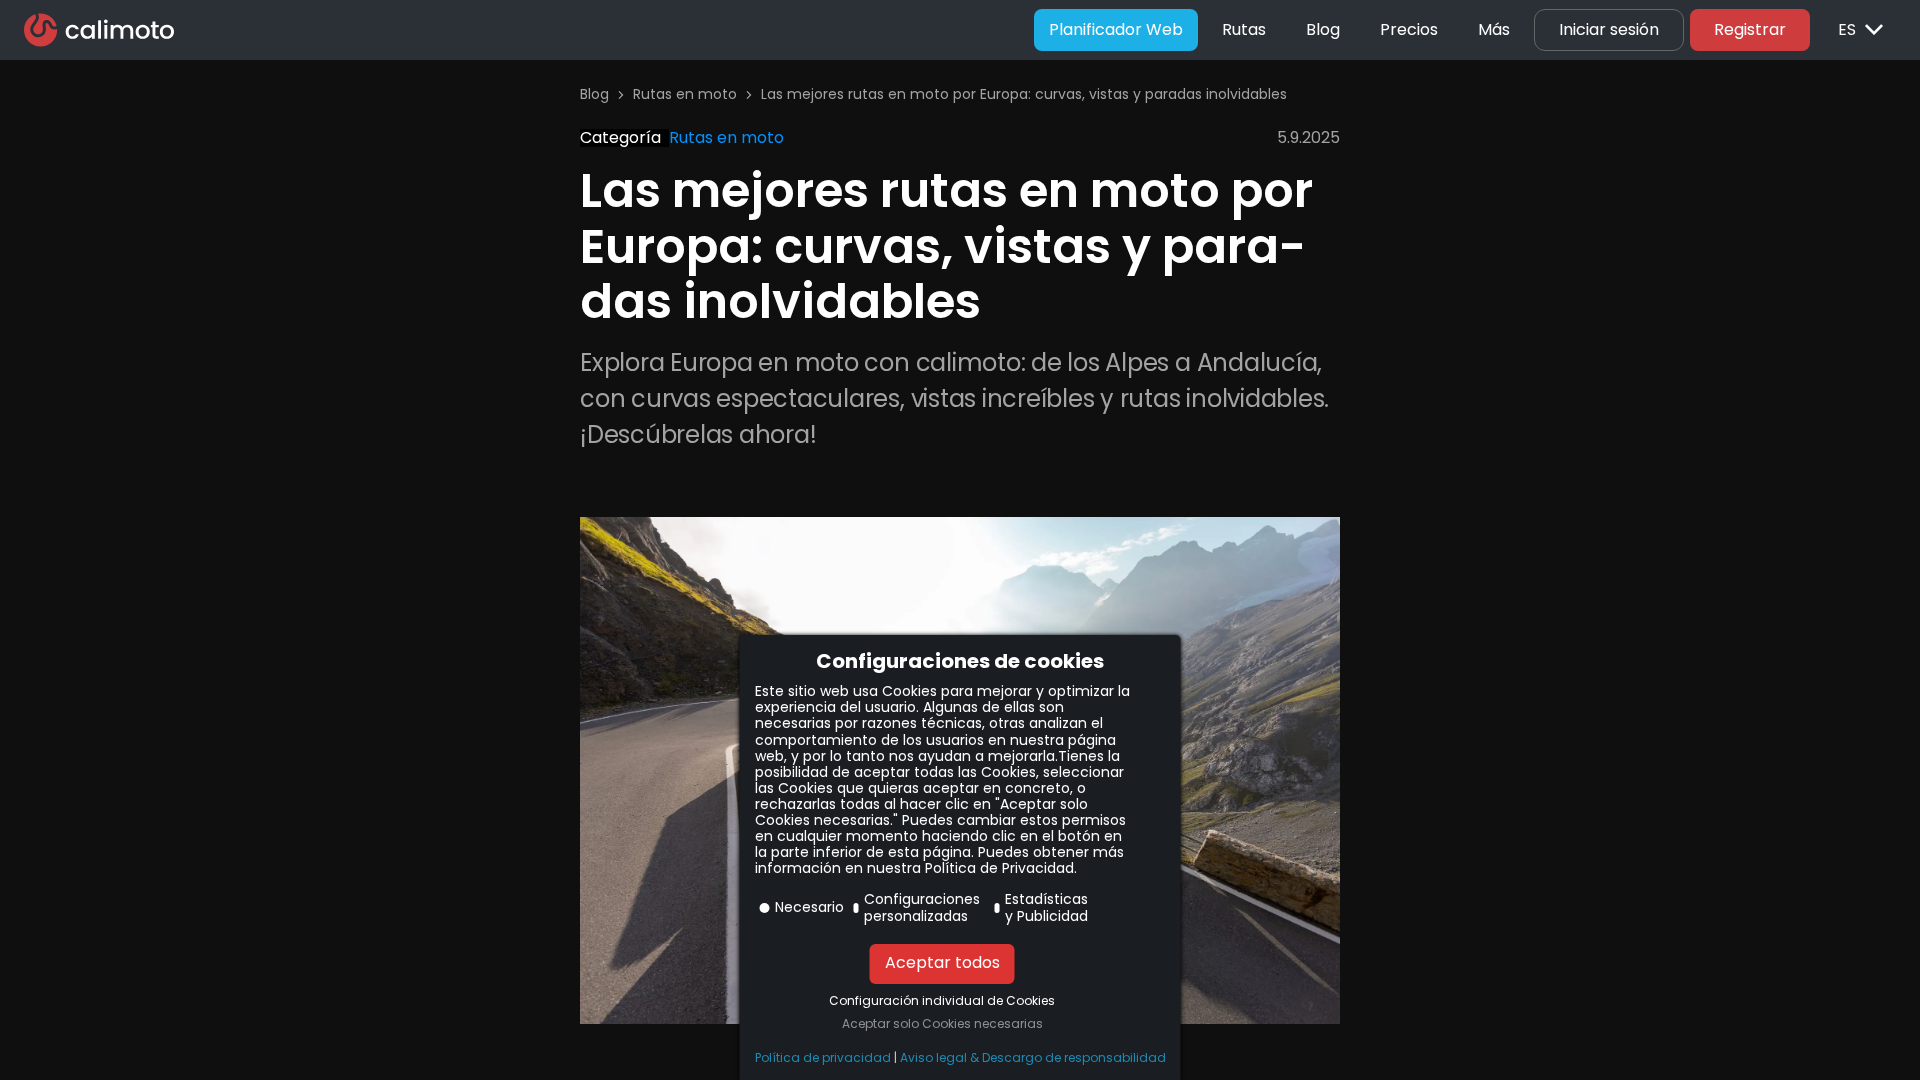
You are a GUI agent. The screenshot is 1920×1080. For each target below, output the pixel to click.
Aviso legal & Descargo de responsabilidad (1033, 1058)
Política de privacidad (823, 1058)
